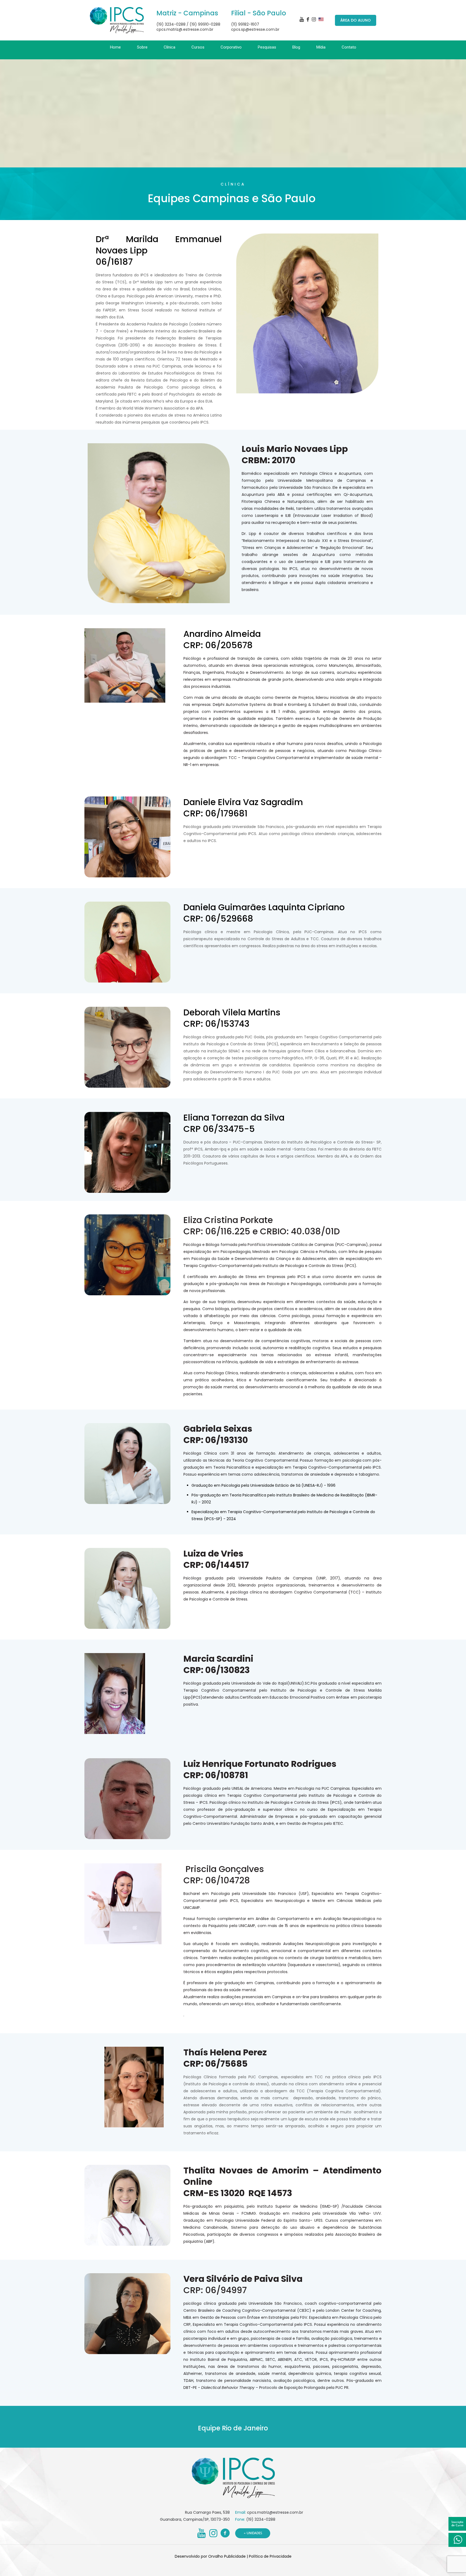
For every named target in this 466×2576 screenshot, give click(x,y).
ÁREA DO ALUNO (356, 20)
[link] (142, 57)
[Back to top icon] (440, 2565)
